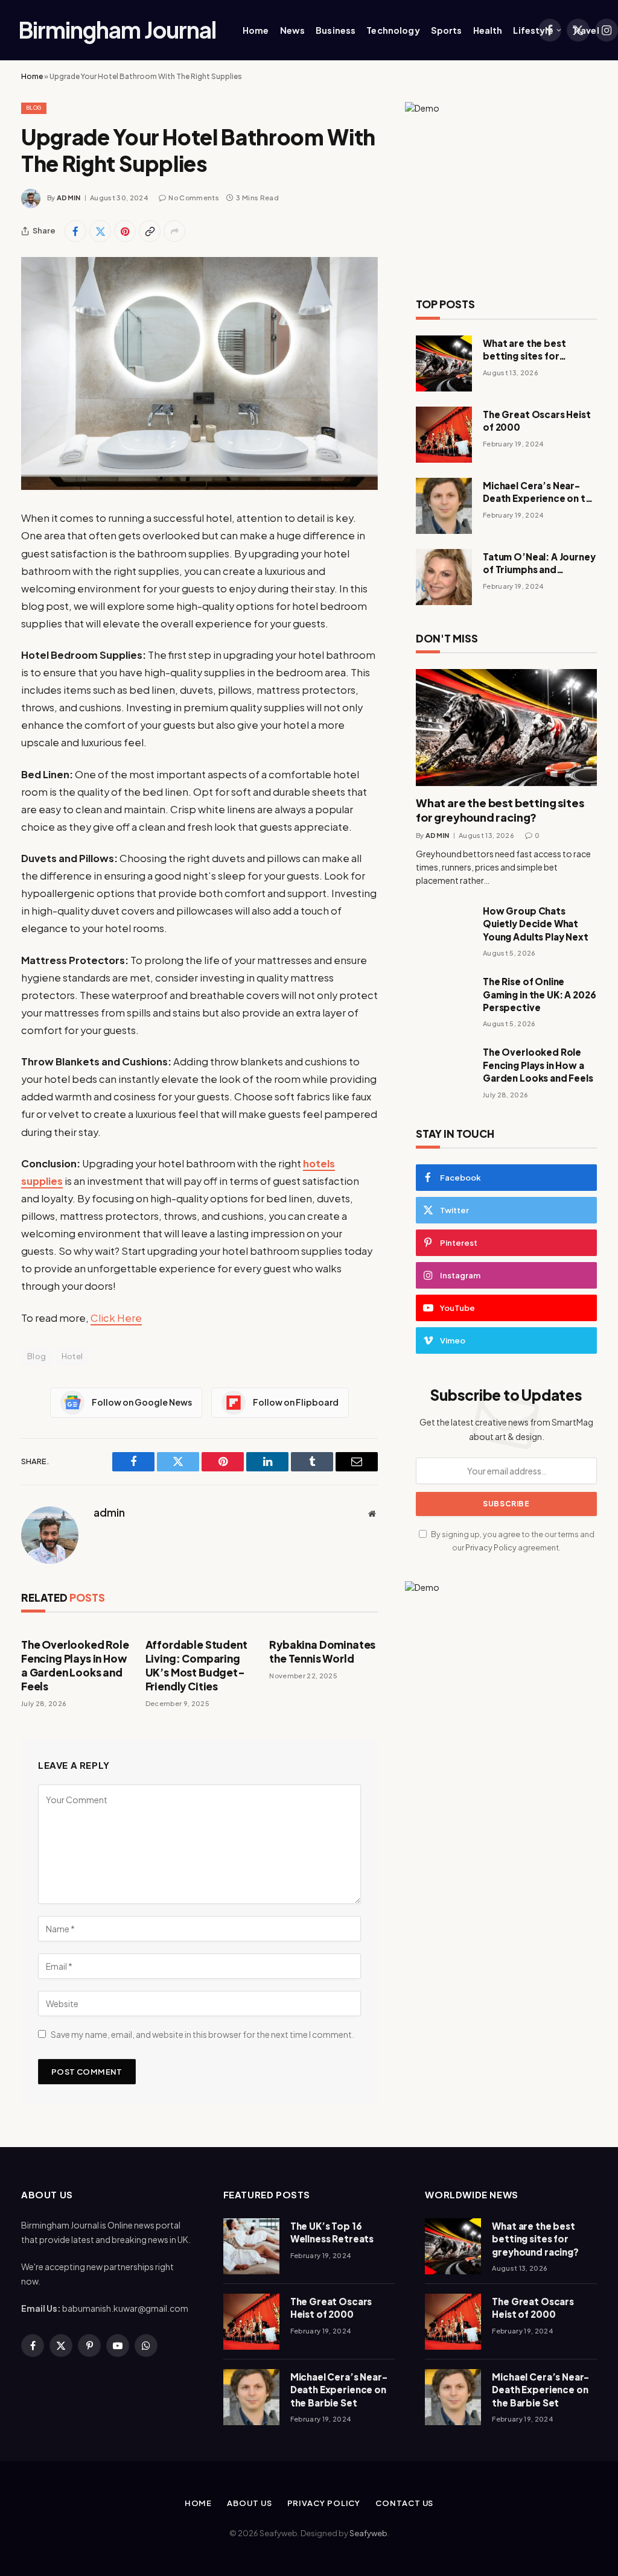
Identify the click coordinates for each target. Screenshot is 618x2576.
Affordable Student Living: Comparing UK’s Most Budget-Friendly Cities (196, 1665)
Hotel (72, 1356)
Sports (447, 30)
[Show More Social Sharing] (174, 231)
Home (256, 30)
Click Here (116, 1318)
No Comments (194, 198)
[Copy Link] (150, 231)
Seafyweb (368, 2533)
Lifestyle (533, 30)
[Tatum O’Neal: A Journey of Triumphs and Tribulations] (444, 577)
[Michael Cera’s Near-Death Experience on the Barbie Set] (444, 506)
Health (488, 30)
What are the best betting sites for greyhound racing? (526, 350)
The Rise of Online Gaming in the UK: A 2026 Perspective (539, 994)
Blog (34, 108)
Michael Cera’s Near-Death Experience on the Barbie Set (540, 492)
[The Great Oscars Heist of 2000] (444, 435)
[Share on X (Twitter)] (100, 231)
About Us (249, 2503)
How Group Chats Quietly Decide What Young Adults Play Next (536, 924)
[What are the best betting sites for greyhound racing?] (444, 363)
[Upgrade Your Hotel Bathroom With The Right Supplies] (199, 373)
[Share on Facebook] (75, 231)
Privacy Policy (491, 1547)
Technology (393, 30)
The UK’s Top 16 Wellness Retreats (332, 2232)
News (293, 30)
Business (336, 30)
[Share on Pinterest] (125, 231)
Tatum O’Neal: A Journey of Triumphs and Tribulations (539, 563)
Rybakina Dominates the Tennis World (322, 1651)
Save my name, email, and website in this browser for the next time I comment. (202, 2034)
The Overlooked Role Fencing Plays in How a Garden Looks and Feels (75, 1665)
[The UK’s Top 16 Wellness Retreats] (251, 2246)
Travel (586, 30)
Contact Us (404, 2503)
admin (69, 198)
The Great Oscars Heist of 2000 (537, 420)
